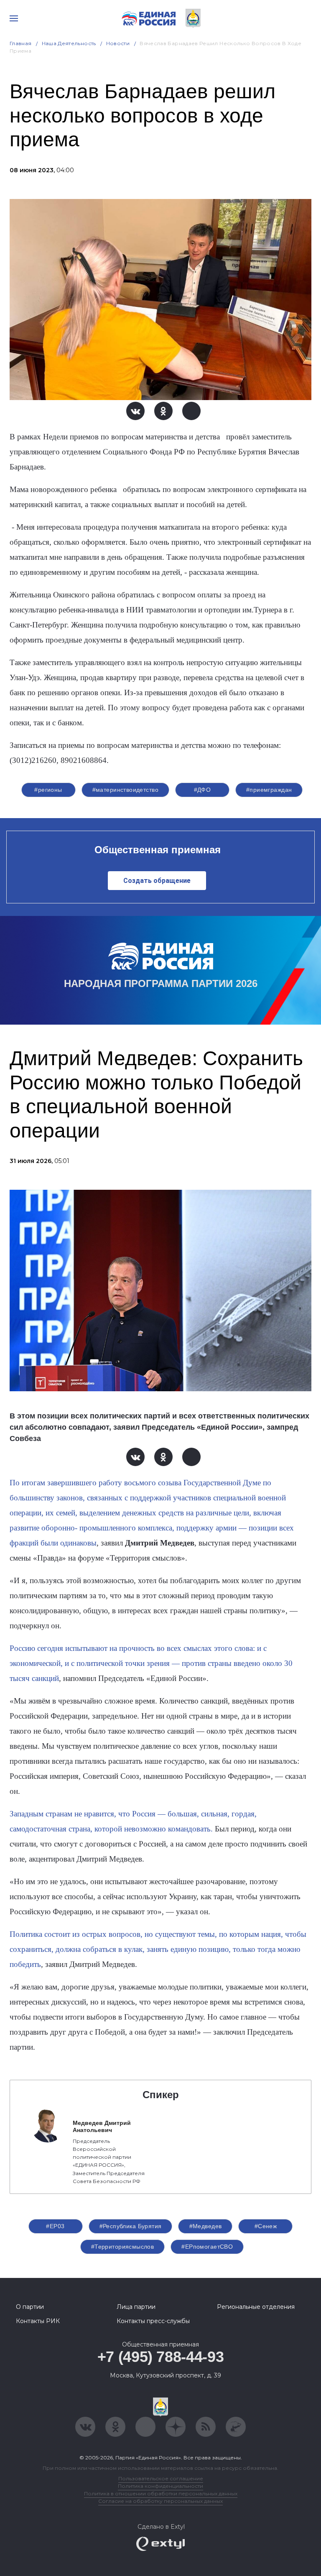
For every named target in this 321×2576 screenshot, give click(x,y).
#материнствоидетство (125, 790)
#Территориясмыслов (123, 2247)
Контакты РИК (38, 2321)
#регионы (48, 790)
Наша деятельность (69, 43)
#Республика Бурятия (131, 2226)
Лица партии (136, 2307)
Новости (118, 43)
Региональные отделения (256, 2307)
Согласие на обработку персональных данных (160, 2501)
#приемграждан (269, 790)
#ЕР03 (55, 2226)
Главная (21, 43)
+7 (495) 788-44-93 (161, 2357)
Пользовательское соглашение (161, 2478)
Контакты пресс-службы (153, 2321)
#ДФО (203, 790)
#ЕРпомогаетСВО (207, 2247)
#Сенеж (266, 2226)
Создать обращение (157, 881)
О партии (30, 2307)
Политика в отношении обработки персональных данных (161, 2493)
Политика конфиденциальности (160, 2486)
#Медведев (206, 2226)
